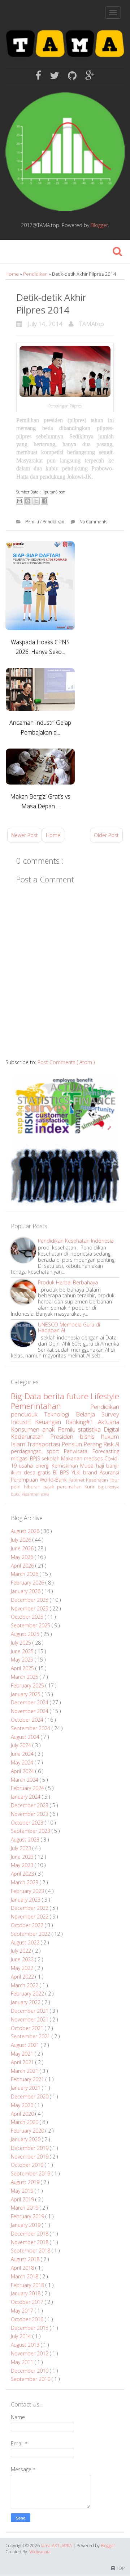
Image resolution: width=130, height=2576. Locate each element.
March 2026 (25, 1574)
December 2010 (30, 2371)
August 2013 (26, 2345)
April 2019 (23, 2199)
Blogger (99, 225)
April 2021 (23, 2062)
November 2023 (30, 1814)
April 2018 (23, 2268)
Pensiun (72, 1444)
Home (13, 274)
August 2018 (26, 2259)
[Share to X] (36, 501)
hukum (110, 1436)
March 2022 (25, 1985)
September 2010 (31, 2379)
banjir (113, 1466)
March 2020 (25, 2122)
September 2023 (31, 1831)
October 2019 (28, 2165)
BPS (66, 1472)
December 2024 (30, 1702)
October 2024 (28, 1720)
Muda (88, 1466)
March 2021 (25, 2071)
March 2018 (25, 2276)
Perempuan (25, 1480)
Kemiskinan (66, 1466)
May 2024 (23, 1762)
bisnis (90, 1436)
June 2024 (23, 1754)
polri (17, 1487)
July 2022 (22, 1951)
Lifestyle (105, 1396)
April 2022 (23, 1977)
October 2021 (28, 2028)
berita (55, 1396)
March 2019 (25, 2208)
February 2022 (28, 1994)
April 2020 (23, 2114)
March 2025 (25, 1677)
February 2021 (28, 2079)
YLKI (77, 1472)
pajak (50, 1487)
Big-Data (27, 1396)
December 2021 (30, 2011)
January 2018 (26, 2293)
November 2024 (30, 1711)
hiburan (34, 1487)
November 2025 (30, 1608)
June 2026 (23, 1548)
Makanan (72, 1458)
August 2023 (26, 1840)
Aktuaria (109, 1422)
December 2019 (30, 2148)
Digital (111, 1429)
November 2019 (30, 2157)
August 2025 (26, 1634)
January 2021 (26, 2088)
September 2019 (31, 2173)
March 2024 (25, 1780)
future (79, 1396)
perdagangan (29, 1451)
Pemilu (33, 522)
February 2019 (28, 2216)
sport (55, 1451)
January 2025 (26, 1694)
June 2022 (23, 1959)
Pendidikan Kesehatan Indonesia (76, 1241)
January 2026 (26, 1591)
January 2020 (26, 2139)
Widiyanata (40, 2552)
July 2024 (22, 1745)
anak (50, 1429)
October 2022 (28, 1925)
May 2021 (23, 2054)
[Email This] (19, 501)
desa (31, 1472)
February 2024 (28, 1788)
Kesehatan (98, 1480)
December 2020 (30, 2096)
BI (57, 1472)
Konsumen (27, 1429)
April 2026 (23, 1566)
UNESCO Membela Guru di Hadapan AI (69, 1328)
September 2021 (31, 2036)
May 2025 (23, 1660)
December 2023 (30, 1805)
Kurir (91, 1487)
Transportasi (44, 1444)
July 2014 (22, 2336)
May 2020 (23, 2105)
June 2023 (23, 1857)
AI (117, 1444)
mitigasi (20, 1458)
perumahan (71, 1487)
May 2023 (23, 1865)
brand (91, 1472)
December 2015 (30, 2328)
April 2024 (23, 1771)
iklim (17, 1472)
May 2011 (23, 2362)
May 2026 (23, 1557)
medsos (94, 1458)
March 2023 (25, 1882)
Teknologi (60, 1414)
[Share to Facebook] (44, 501)
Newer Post (25, 835)
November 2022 (30, 1917)
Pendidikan (36, 274)
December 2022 (30, 1908)
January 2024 (26, 1797)
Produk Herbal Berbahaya (68, 1282)
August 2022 (26, 1942)
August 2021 (26, 2045)
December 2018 (30, 2234)
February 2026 (28, 1583)
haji (101, 1466)
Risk (109, 1444)
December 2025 (30, 1600)
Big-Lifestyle (109, 1487)
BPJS (36, 1458)
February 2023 (28, 1891)
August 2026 (26, 1531)
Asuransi (109, 1472)
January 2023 (26, 1900)
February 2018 (28, 2285)
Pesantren (31, 1494)
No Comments (93, 522)
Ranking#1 (82, 1422)
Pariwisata (78, 1451)
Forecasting (106, 1451)
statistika (91, 1429)
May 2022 (23, 1968)
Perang (93, 1444)
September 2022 (31, 1934)
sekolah (51, 1458)
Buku (16, 1494)
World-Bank (54, 1480)
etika (45, 1494)
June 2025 (23, 1651)
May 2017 (23, 2311)
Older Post (106, 835)
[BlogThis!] (28, 501)
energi (44, 1466)
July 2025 (22, 1643)
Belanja (89, 1414)
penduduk (27, 1414)
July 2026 (22, 1540)
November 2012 (30, 2353)
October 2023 (28, 1823)
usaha (27, 1466)
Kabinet (77, 1480)
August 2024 (26, 1737)
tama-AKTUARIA (57, 2546)
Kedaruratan (31, 1436)
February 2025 (28, 1685)
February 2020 (28, 2131)
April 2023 (23, 1874)
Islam (19, 1444)
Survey (110, 1414)
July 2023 (22, 1848)
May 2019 (23, 2191)
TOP (120, 2568)
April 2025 (23, 1668)
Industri (23, 1422)
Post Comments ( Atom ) (66, 1062)
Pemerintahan (51, 1406)
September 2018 (31, 2250)
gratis (45, 1472)
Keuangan (50, 1422)
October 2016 (28, 2319)
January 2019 (26, 2225)
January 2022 (26, 2002)
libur (114, 1480)
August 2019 (26, 2182)
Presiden (65, 1436)
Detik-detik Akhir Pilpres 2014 (51, 304)
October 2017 (28, 2302)
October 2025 (28, 1617)
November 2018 (30, 2242)
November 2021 (30, 2019)
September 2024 (31, 1728)
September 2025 (31, 1625)
